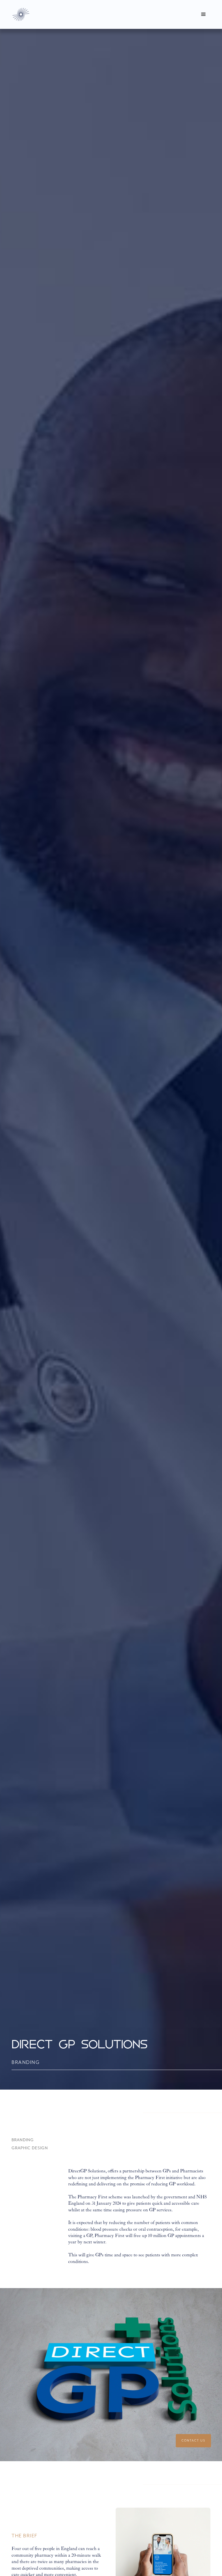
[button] (203, 14)
